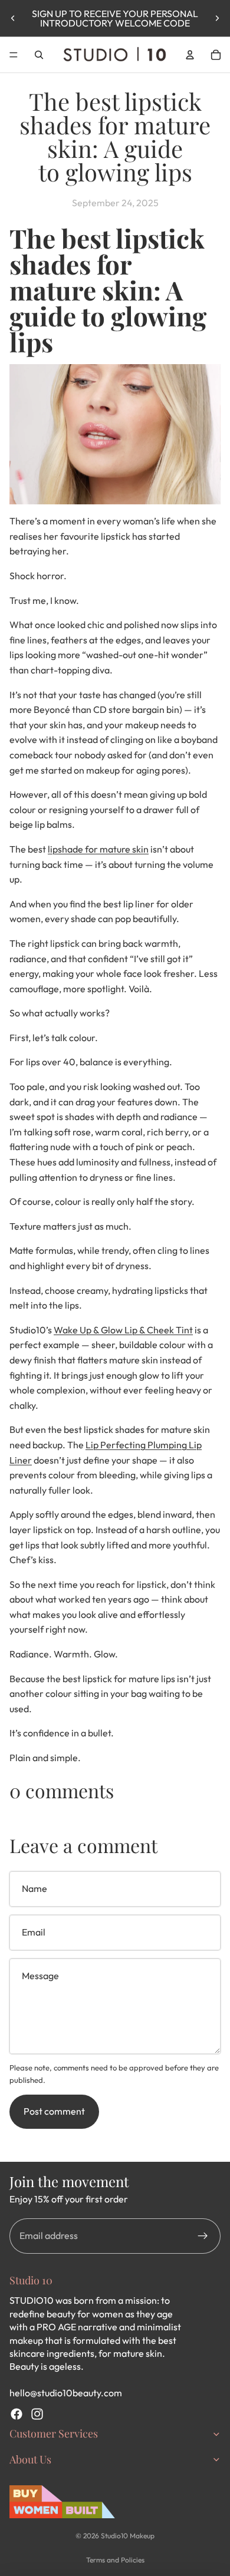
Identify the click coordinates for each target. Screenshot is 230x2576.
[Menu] (14, 55)
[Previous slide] (13, 18)
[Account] (190, 55)
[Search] (39, 55)
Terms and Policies (115, 2560)
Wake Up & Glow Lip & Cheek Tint (123, 1330)
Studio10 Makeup (128, 2536)
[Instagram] (37, 2414)
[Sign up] (203, 2236)
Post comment (54, 2111)
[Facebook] (17, 2414)
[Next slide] (217, 18)
